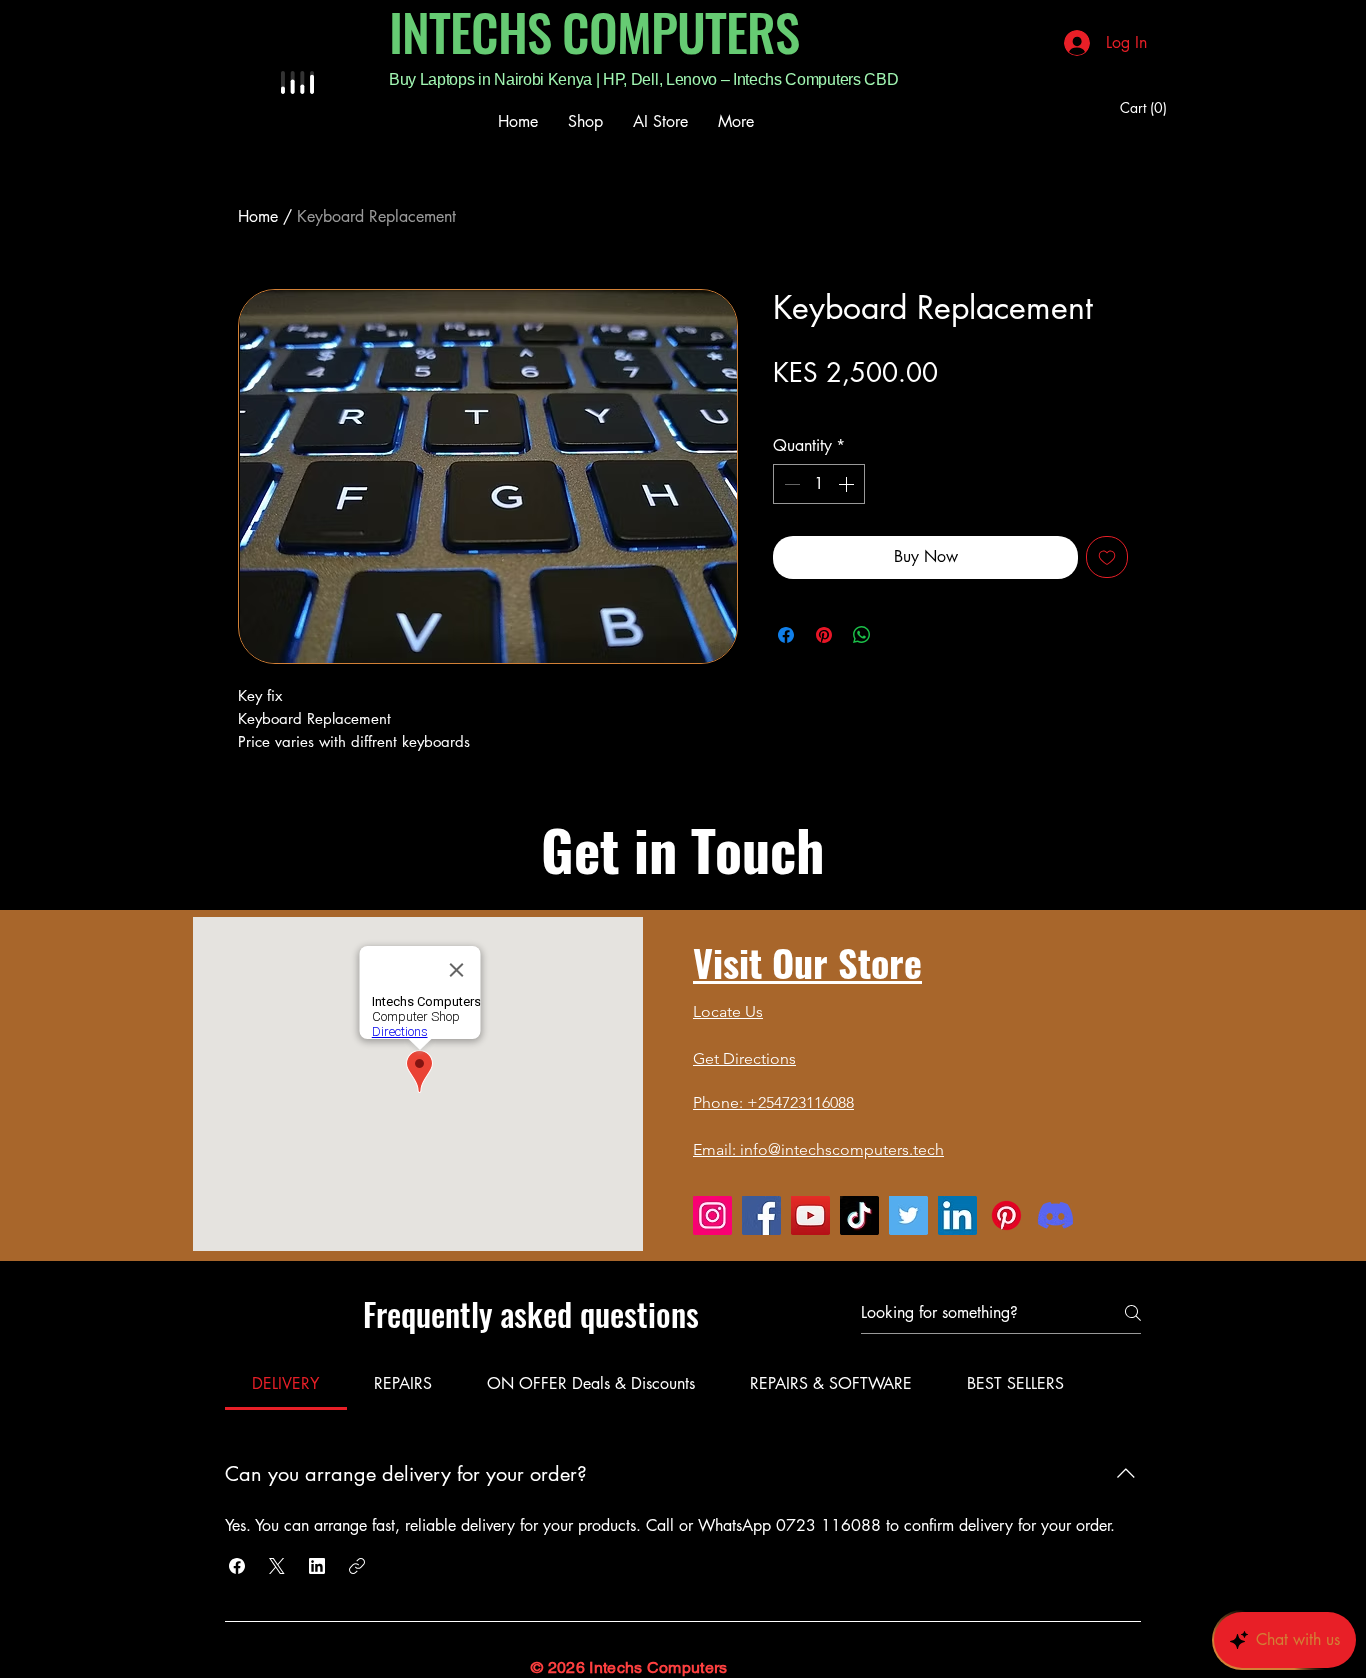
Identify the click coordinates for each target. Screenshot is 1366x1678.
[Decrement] (790, 484)
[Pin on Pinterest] (824, 635)
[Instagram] (712, 1215)
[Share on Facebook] (786, 635)
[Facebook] (761, 1215)
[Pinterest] (1006, 1215)
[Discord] (1055, 1215)
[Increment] (848, 484)
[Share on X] (900, 635)
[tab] (286, 1384)
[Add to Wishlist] (1107, 557)
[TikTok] (859, 1215)
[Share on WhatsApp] (862, 635)
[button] (237, 1566)
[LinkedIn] (957, 1215)
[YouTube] (810, 1215)
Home (258, 216)
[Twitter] (908, 1215)
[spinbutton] (819, 484)
